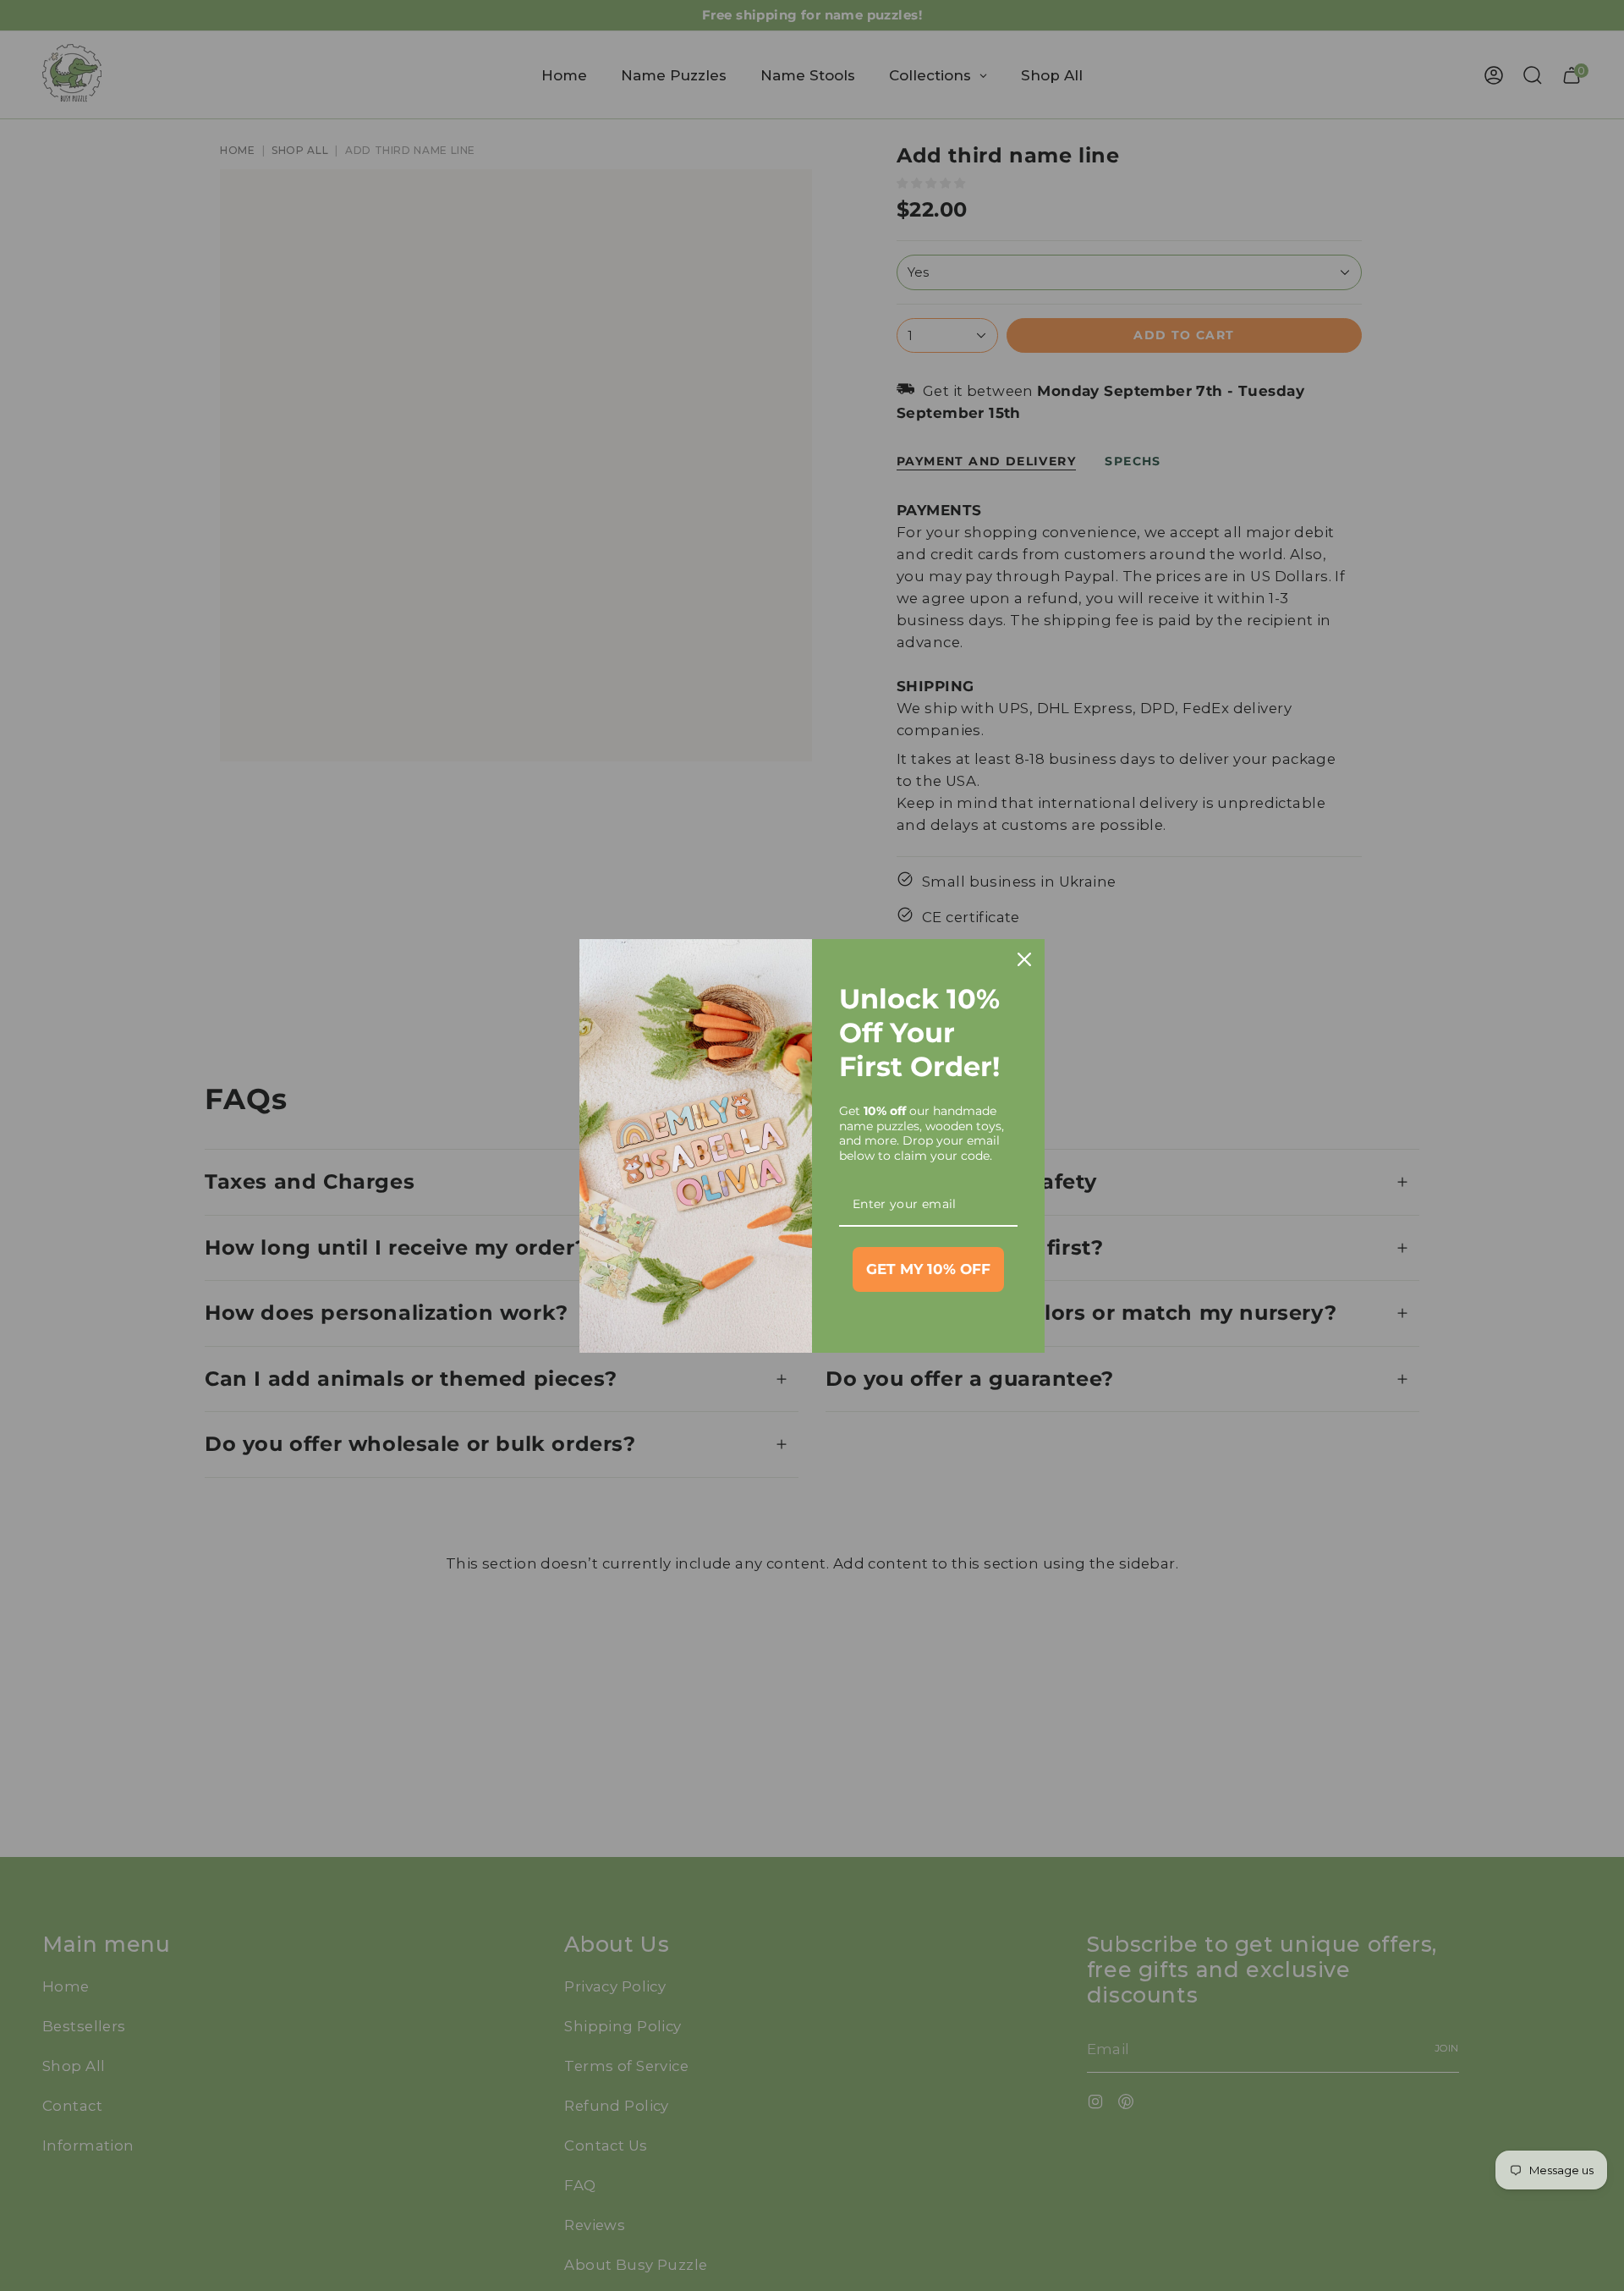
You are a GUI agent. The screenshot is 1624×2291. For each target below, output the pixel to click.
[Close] (1024, 959)
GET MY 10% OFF (928, 1269)
